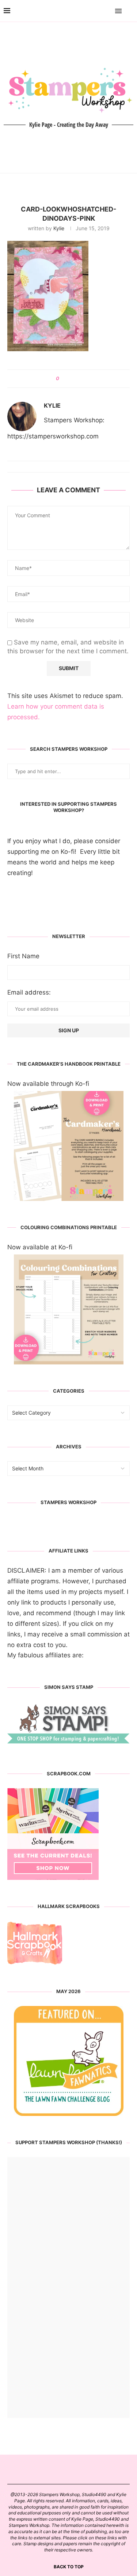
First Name (23, 956)
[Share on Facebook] (67, 379)
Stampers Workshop (68, 1502)
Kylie (59, 228)
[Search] (130, 11)
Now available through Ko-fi (48, 1084)
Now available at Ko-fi (40, 1247)
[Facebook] (97, 11)
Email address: (29, 992)
